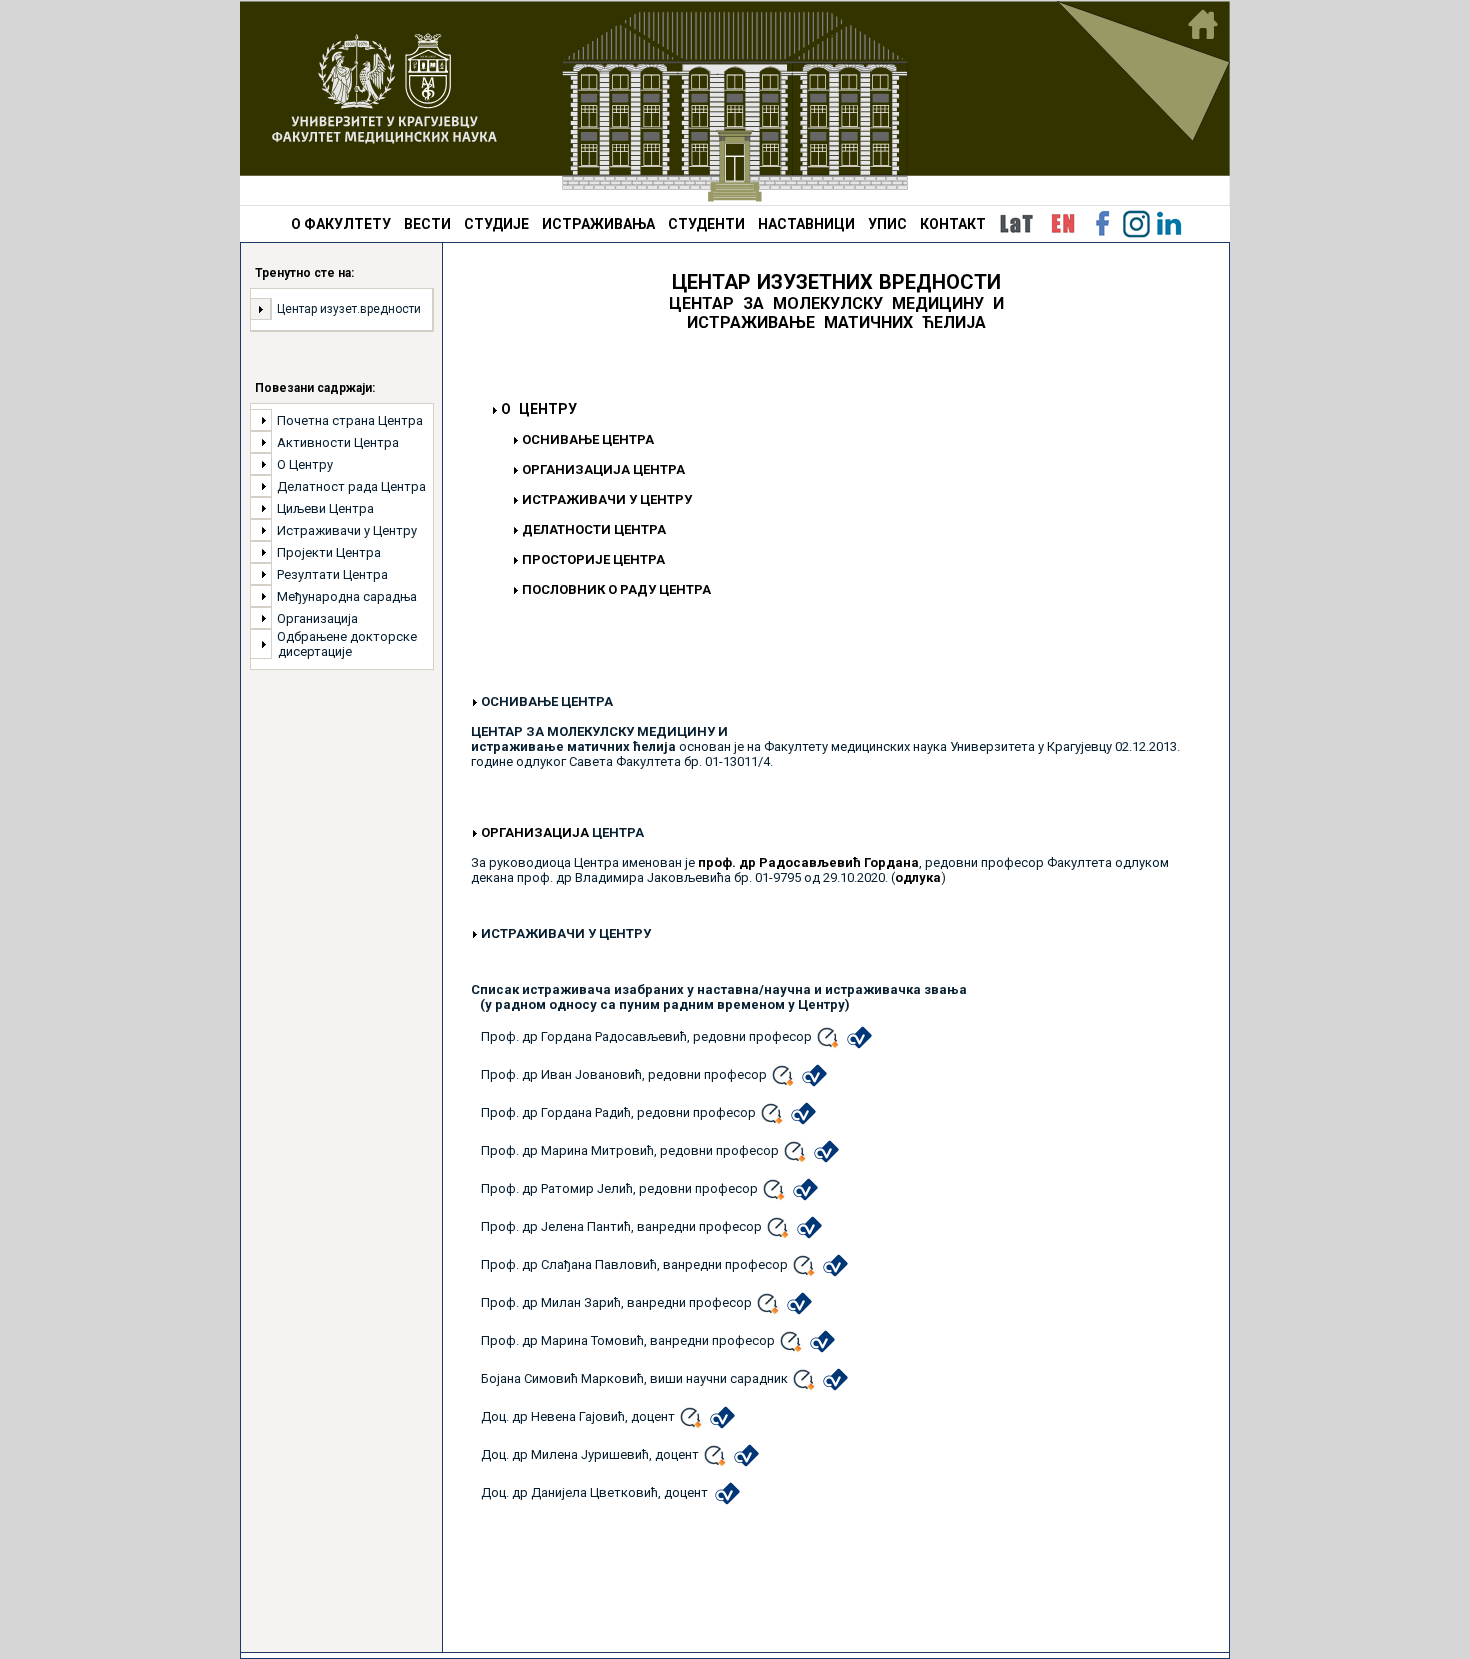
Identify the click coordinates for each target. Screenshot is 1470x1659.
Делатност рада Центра (351, 486)
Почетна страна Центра (350, 420)
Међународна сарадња (347, 596)
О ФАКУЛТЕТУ (341, 224)
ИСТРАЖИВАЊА (598, 224)
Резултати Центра (332, 574)
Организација (317, 618)
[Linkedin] (1169, 224)
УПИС (887, 224)
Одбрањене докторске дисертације (344, 644)
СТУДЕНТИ (706, 224)
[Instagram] (1136, 224)
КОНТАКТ (953, 224)
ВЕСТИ (427, 224)
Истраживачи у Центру (347, 530)
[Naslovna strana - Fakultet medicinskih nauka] (735, 103)
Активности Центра (338, 442)
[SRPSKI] (1016, 224)
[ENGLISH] (1063, 224)
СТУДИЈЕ (496, 224)
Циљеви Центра (325, 508)
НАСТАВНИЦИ (806, 224)
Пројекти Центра (329, 552)
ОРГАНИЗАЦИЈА (535, 832)
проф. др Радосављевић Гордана (808, 862)
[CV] (859, 1036)
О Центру (305, 464)
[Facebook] (1103, 224)
